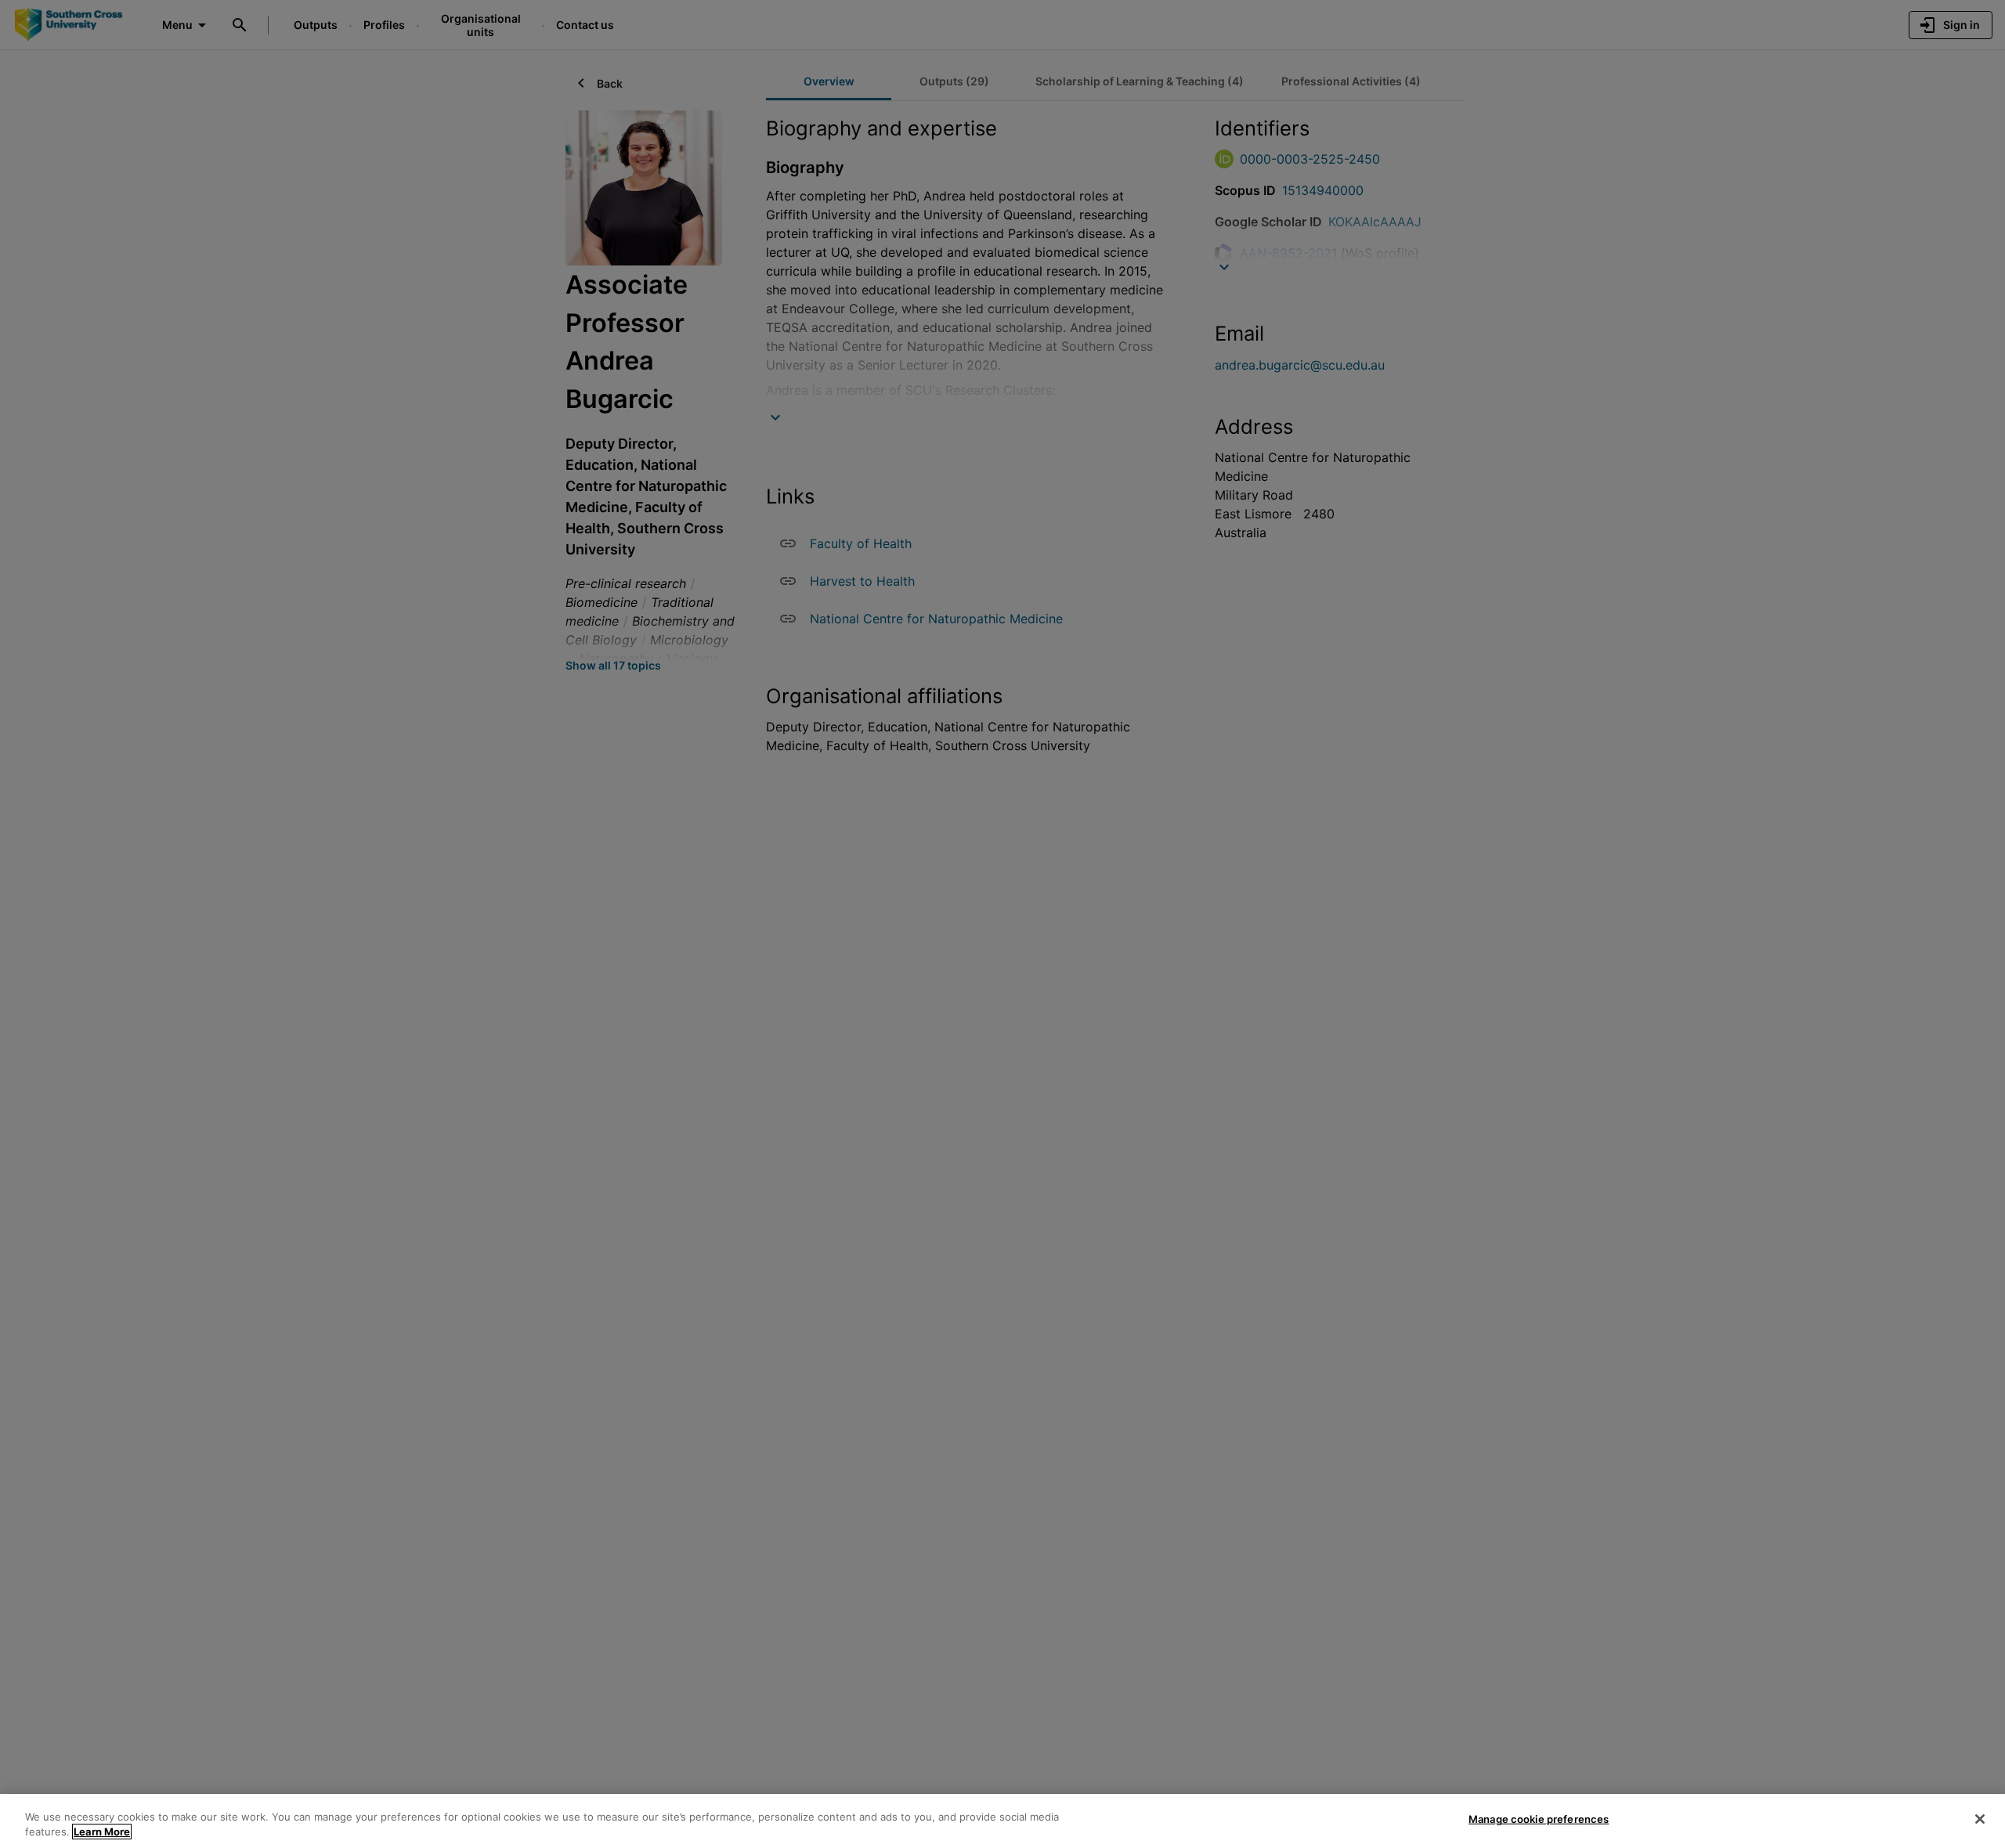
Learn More (102, 1832)
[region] (1002, 1821)
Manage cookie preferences (1539, 1819)
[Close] (1980, 1819)
